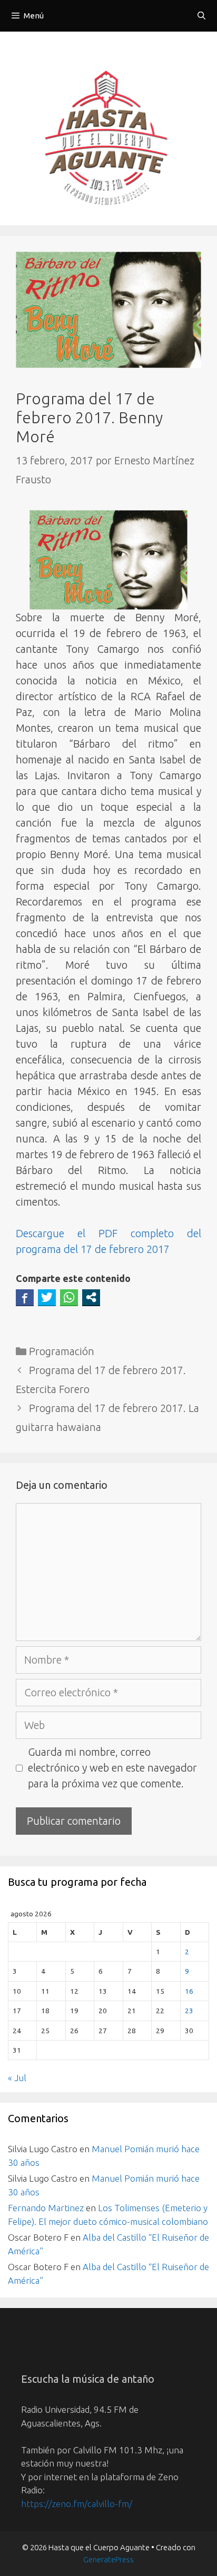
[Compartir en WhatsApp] (69, 1297)
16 (189, 1991)
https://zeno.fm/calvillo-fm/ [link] (77, 2504)
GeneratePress (108, 2559)
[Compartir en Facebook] (25, 1297)
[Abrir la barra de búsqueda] (201, 16)
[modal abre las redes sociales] (91, 1297)
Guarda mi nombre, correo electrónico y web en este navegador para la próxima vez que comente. (112, 1768)
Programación (62, 1351)
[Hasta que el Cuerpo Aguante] (108, 140)
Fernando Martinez (46, 2208)
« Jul (17, 2078)
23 (189, 2011)
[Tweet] (47, 1297)
